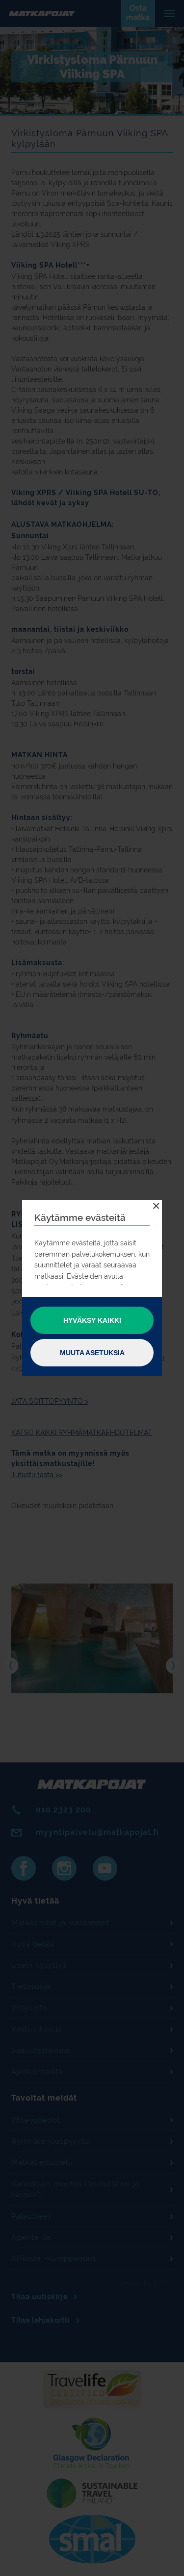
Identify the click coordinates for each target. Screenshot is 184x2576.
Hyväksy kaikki (92, 1320)
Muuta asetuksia (92, 1353)
